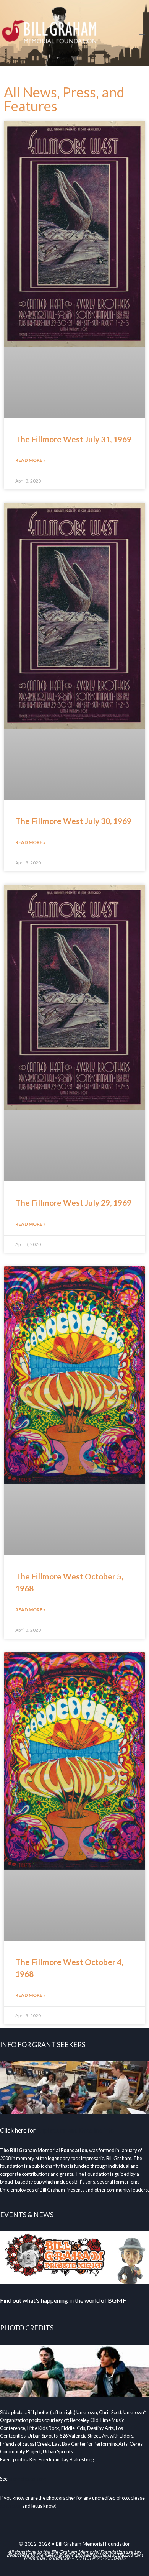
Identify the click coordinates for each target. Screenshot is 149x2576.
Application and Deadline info (75, 2130)
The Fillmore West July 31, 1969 (73, 439)
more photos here (27, 2479)
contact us (11, 2506)
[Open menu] (142, 33)
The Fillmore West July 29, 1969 (73, 1203)
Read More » (30, 460)
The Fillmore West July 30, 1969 (73, 821)
